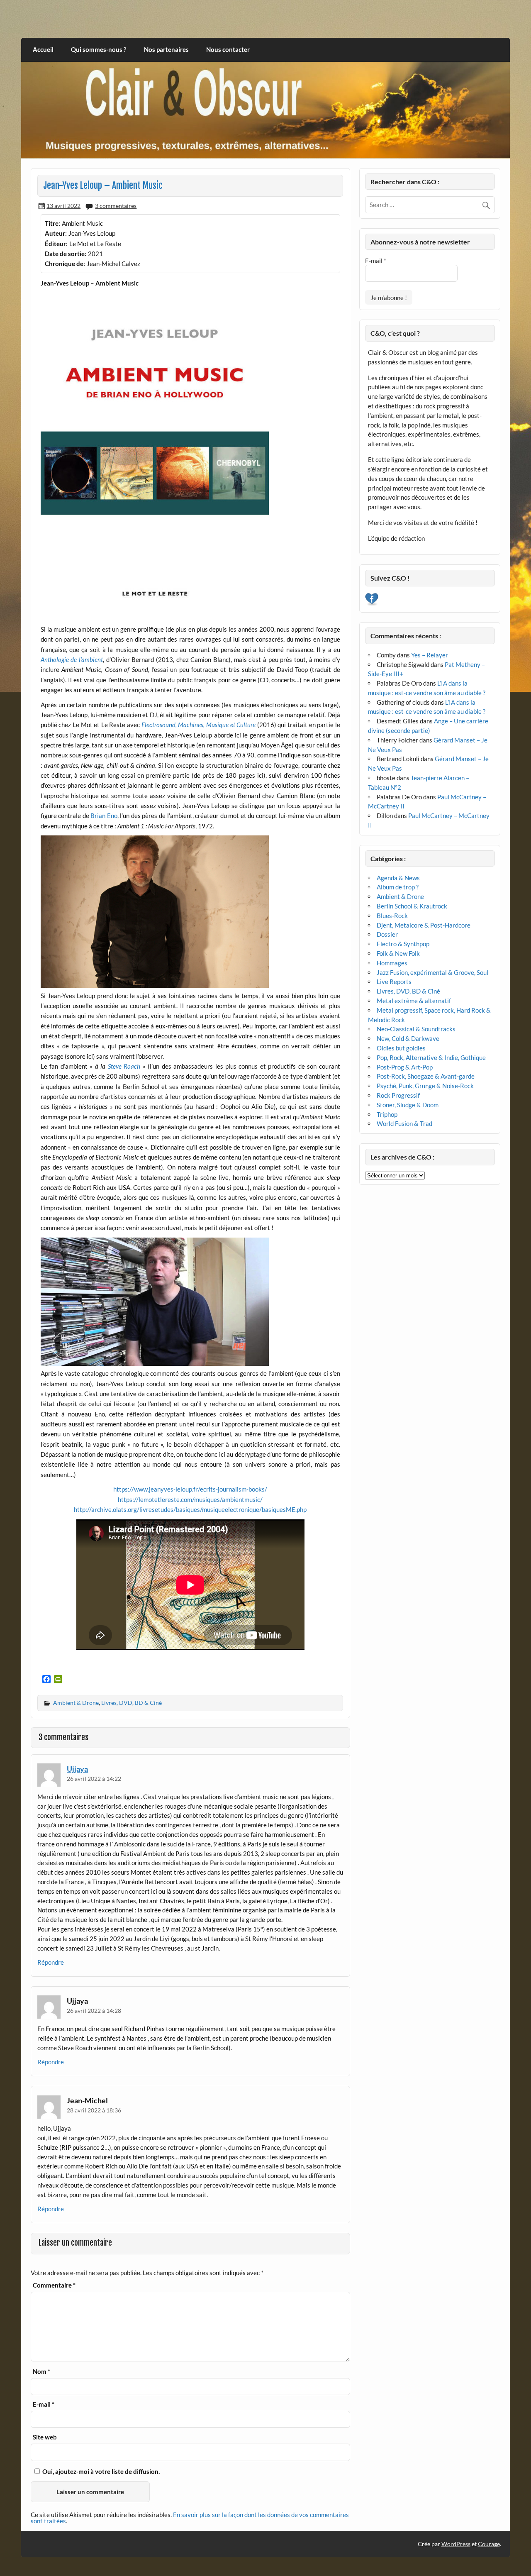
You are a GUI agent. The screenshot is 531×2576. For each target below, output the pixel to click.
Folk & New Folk (398, 953)
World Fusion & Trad (404, 1123)
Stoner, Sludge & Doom (408, 1105)
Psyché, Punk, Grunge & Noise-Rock (425, 1086)
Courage (489, 2544)
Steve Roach (124, 1066)
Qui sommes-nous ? (99, 49)
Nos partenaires (166, 49)
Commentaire (54, 2285)
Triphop (387, 1114)
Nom (41, 2372)
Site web (45, 2437)
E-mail (44, 2404)
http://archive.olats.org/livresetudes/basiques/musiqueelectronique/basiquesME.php (190, 1509)
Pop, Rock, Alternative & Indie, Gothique (431, 1057)
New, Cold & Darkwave (408, 1038)
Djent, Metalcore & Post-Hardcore (424, 925)
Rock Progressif (398, 1095)
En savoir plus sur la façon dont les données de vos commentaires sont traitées (190, 2518)
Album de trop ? (398, 887)
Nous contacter (228, 49)
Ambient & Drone (76, 1703)
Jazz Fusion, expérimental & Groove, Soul (432, 972)
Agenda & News (398, 878)
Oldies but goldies (401, 1048)
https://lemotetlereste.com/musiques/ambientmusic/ (190, 1499)
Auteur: (56, 233)
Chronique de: (65, 264)
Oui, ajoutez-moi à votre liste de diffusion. (100, 2471)
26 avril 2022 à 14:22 (94, 1779)
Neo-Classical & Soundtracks (416, 1029)
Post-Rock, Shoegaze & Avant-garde (426, 1076)
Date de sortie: (66, 254)
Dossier (387, 934)
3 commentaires (116, 206)
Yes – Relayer (430, 655)
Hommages (392, 963)
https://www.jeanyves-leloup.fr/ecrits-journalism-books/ (190, 1489)
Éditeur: (56, 244)
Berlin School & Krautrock (412, 906)
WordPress (456, 2544)
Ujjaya (77, 1769)
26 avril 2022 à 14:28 (94, 2011)
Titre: (52, 223)
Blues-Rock (392, 916)
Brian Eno (104, 816)
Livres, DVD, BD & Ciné (132, 1703)
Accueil (43, 49)
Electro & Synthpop (403, 944)
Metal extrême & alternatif (414, 1001)
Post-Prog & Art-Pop (405, 1067)
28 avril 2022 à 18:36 (94, 2110)
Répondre (51, 1962)
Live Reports (394, 982)
